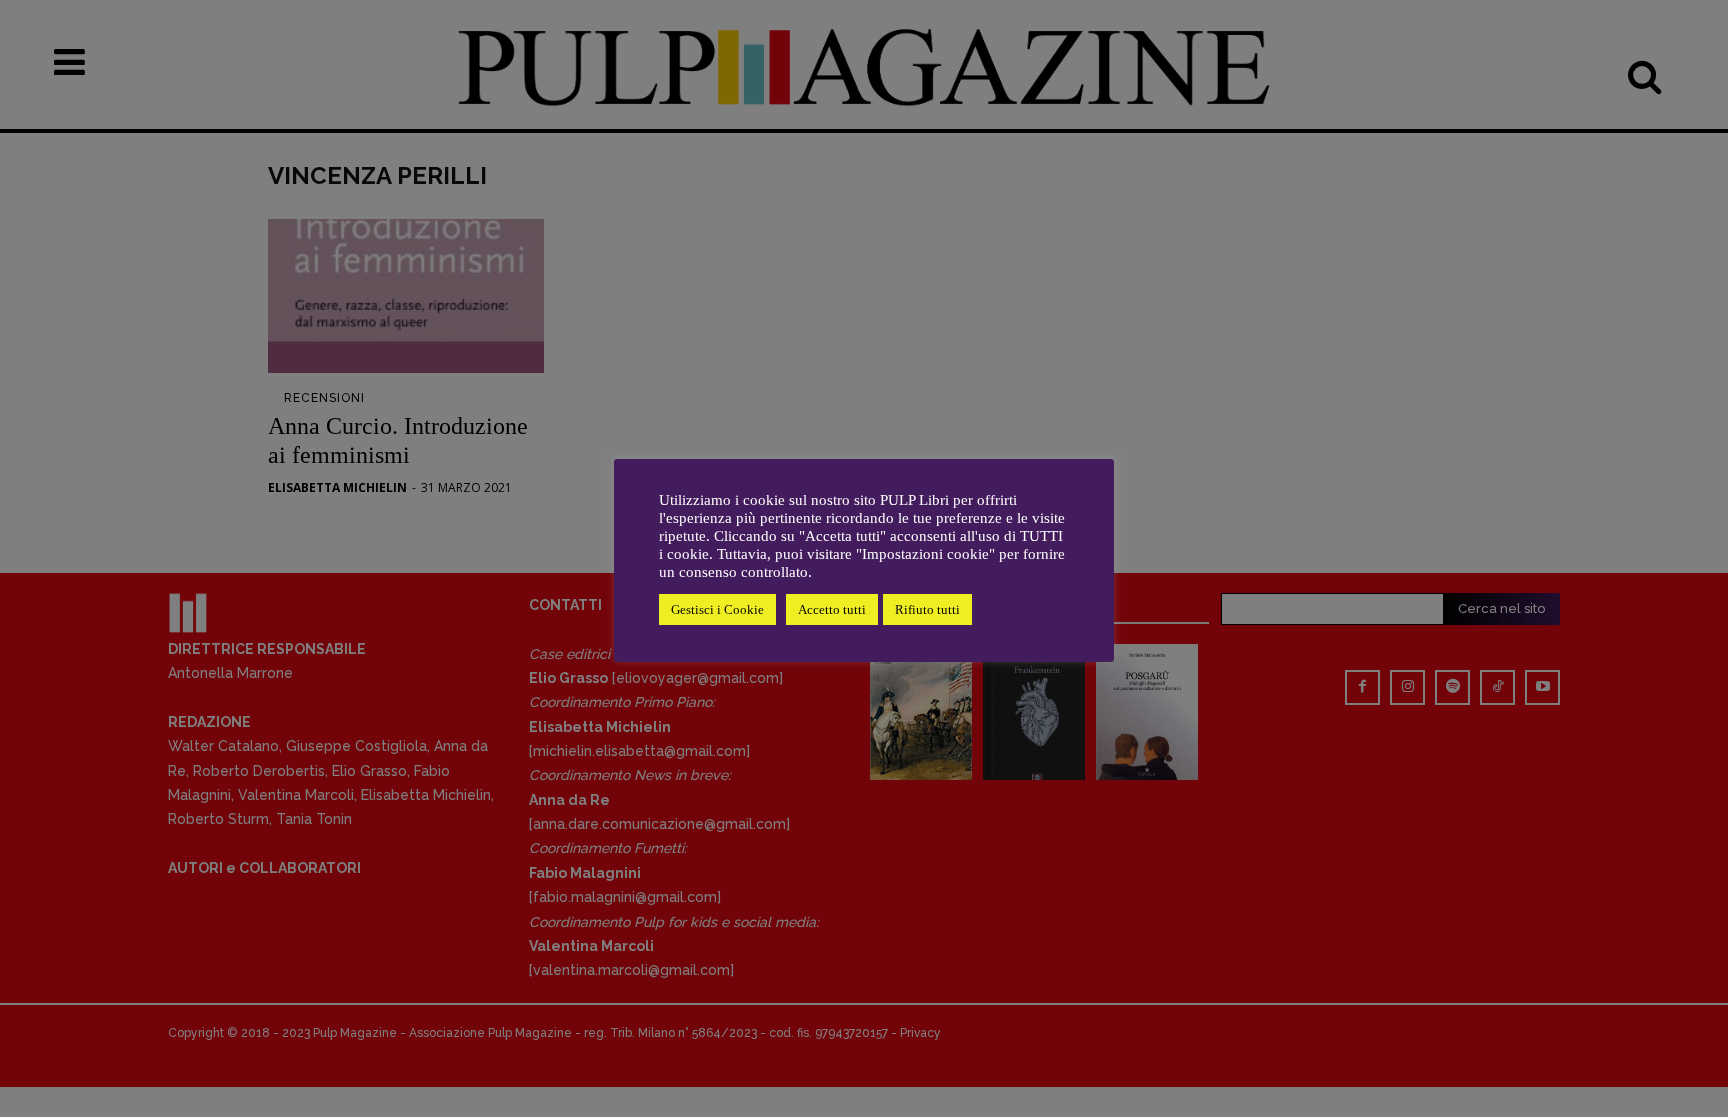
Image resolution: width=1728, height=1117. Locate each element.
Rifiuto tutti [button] (927, 609)
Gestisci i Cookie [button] (717, 609)
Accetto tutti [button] (832, 609)
